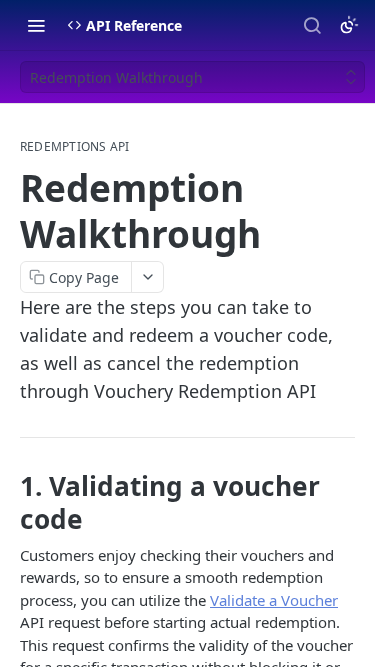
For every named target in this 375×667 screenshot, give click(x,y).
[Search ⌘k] (312, 25)
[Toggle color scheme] (349, 25)
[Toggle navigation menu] (36, 25)
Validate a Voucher (274, 600)
